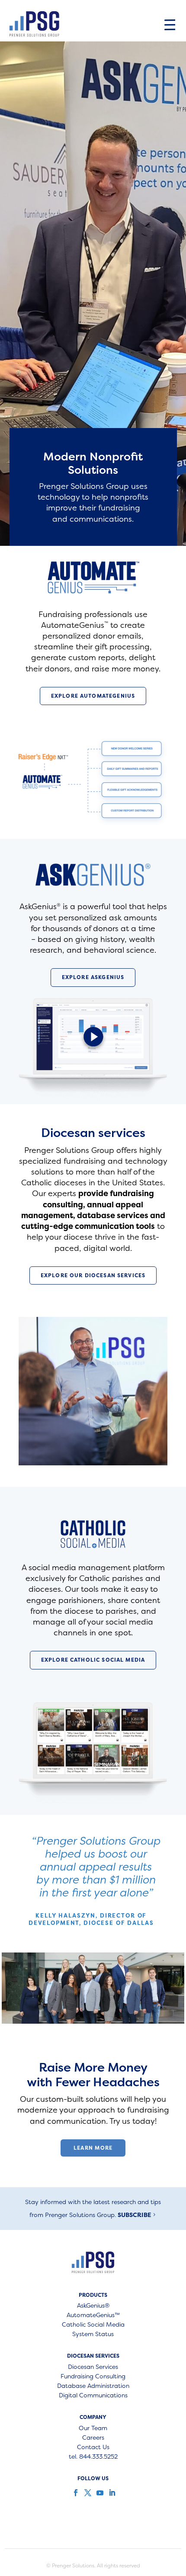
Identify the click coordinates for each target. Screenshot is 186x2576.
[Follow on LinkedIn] (111, 2493)
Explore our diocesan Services (93, 1275)
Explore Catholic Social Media (93, 1660)
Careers (93, 2438)
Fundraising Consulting (93, 2377)
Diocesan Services (93, 2367)
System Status (93, 2334)
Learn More (93, 2148)
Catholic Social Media (93, 2325)
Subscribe (134, 2215)
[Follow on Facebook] (75, 2493)
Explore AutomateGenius (93, 696)
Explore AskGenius (93, 977)
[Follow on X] (87, 2493)
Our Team (93, 2428)
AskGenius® (93, 2306)
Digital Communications (93, 2396)
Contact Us (93, 2447)
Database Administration (93, 2386)
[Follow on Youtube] (99, 2493)
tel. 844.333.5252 (93, 2457)
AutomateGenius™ (93, 2315)
